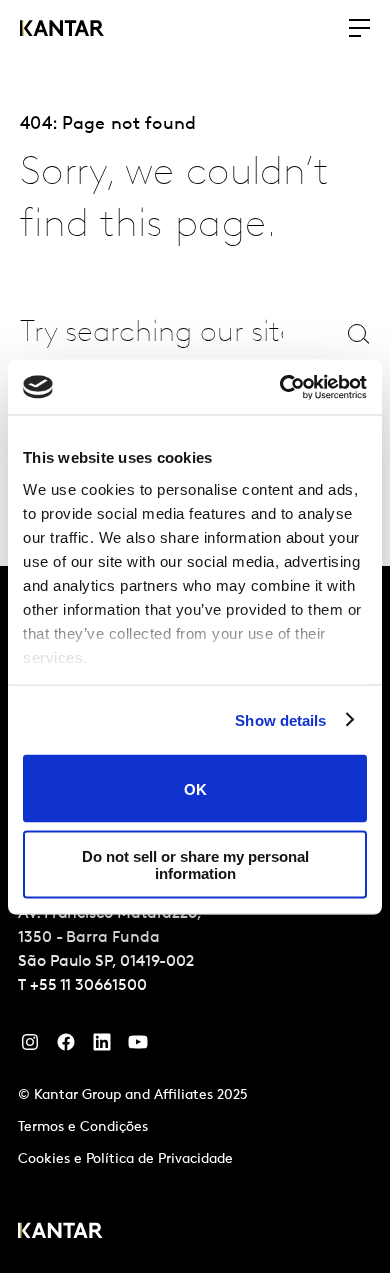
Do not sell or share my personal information (195, 864)
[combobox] (151, 333)
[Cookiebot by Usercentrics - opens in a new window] (280, 387)
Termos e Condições (83, 1127)
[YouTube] (102, 1047)
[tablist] (195, 919)
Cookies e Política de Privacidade (125, 1159)
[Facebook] (66, 1047)
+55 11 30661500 (88, 986)
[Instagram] (30, 1047)
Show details (280, 719)
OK (195, 788)
